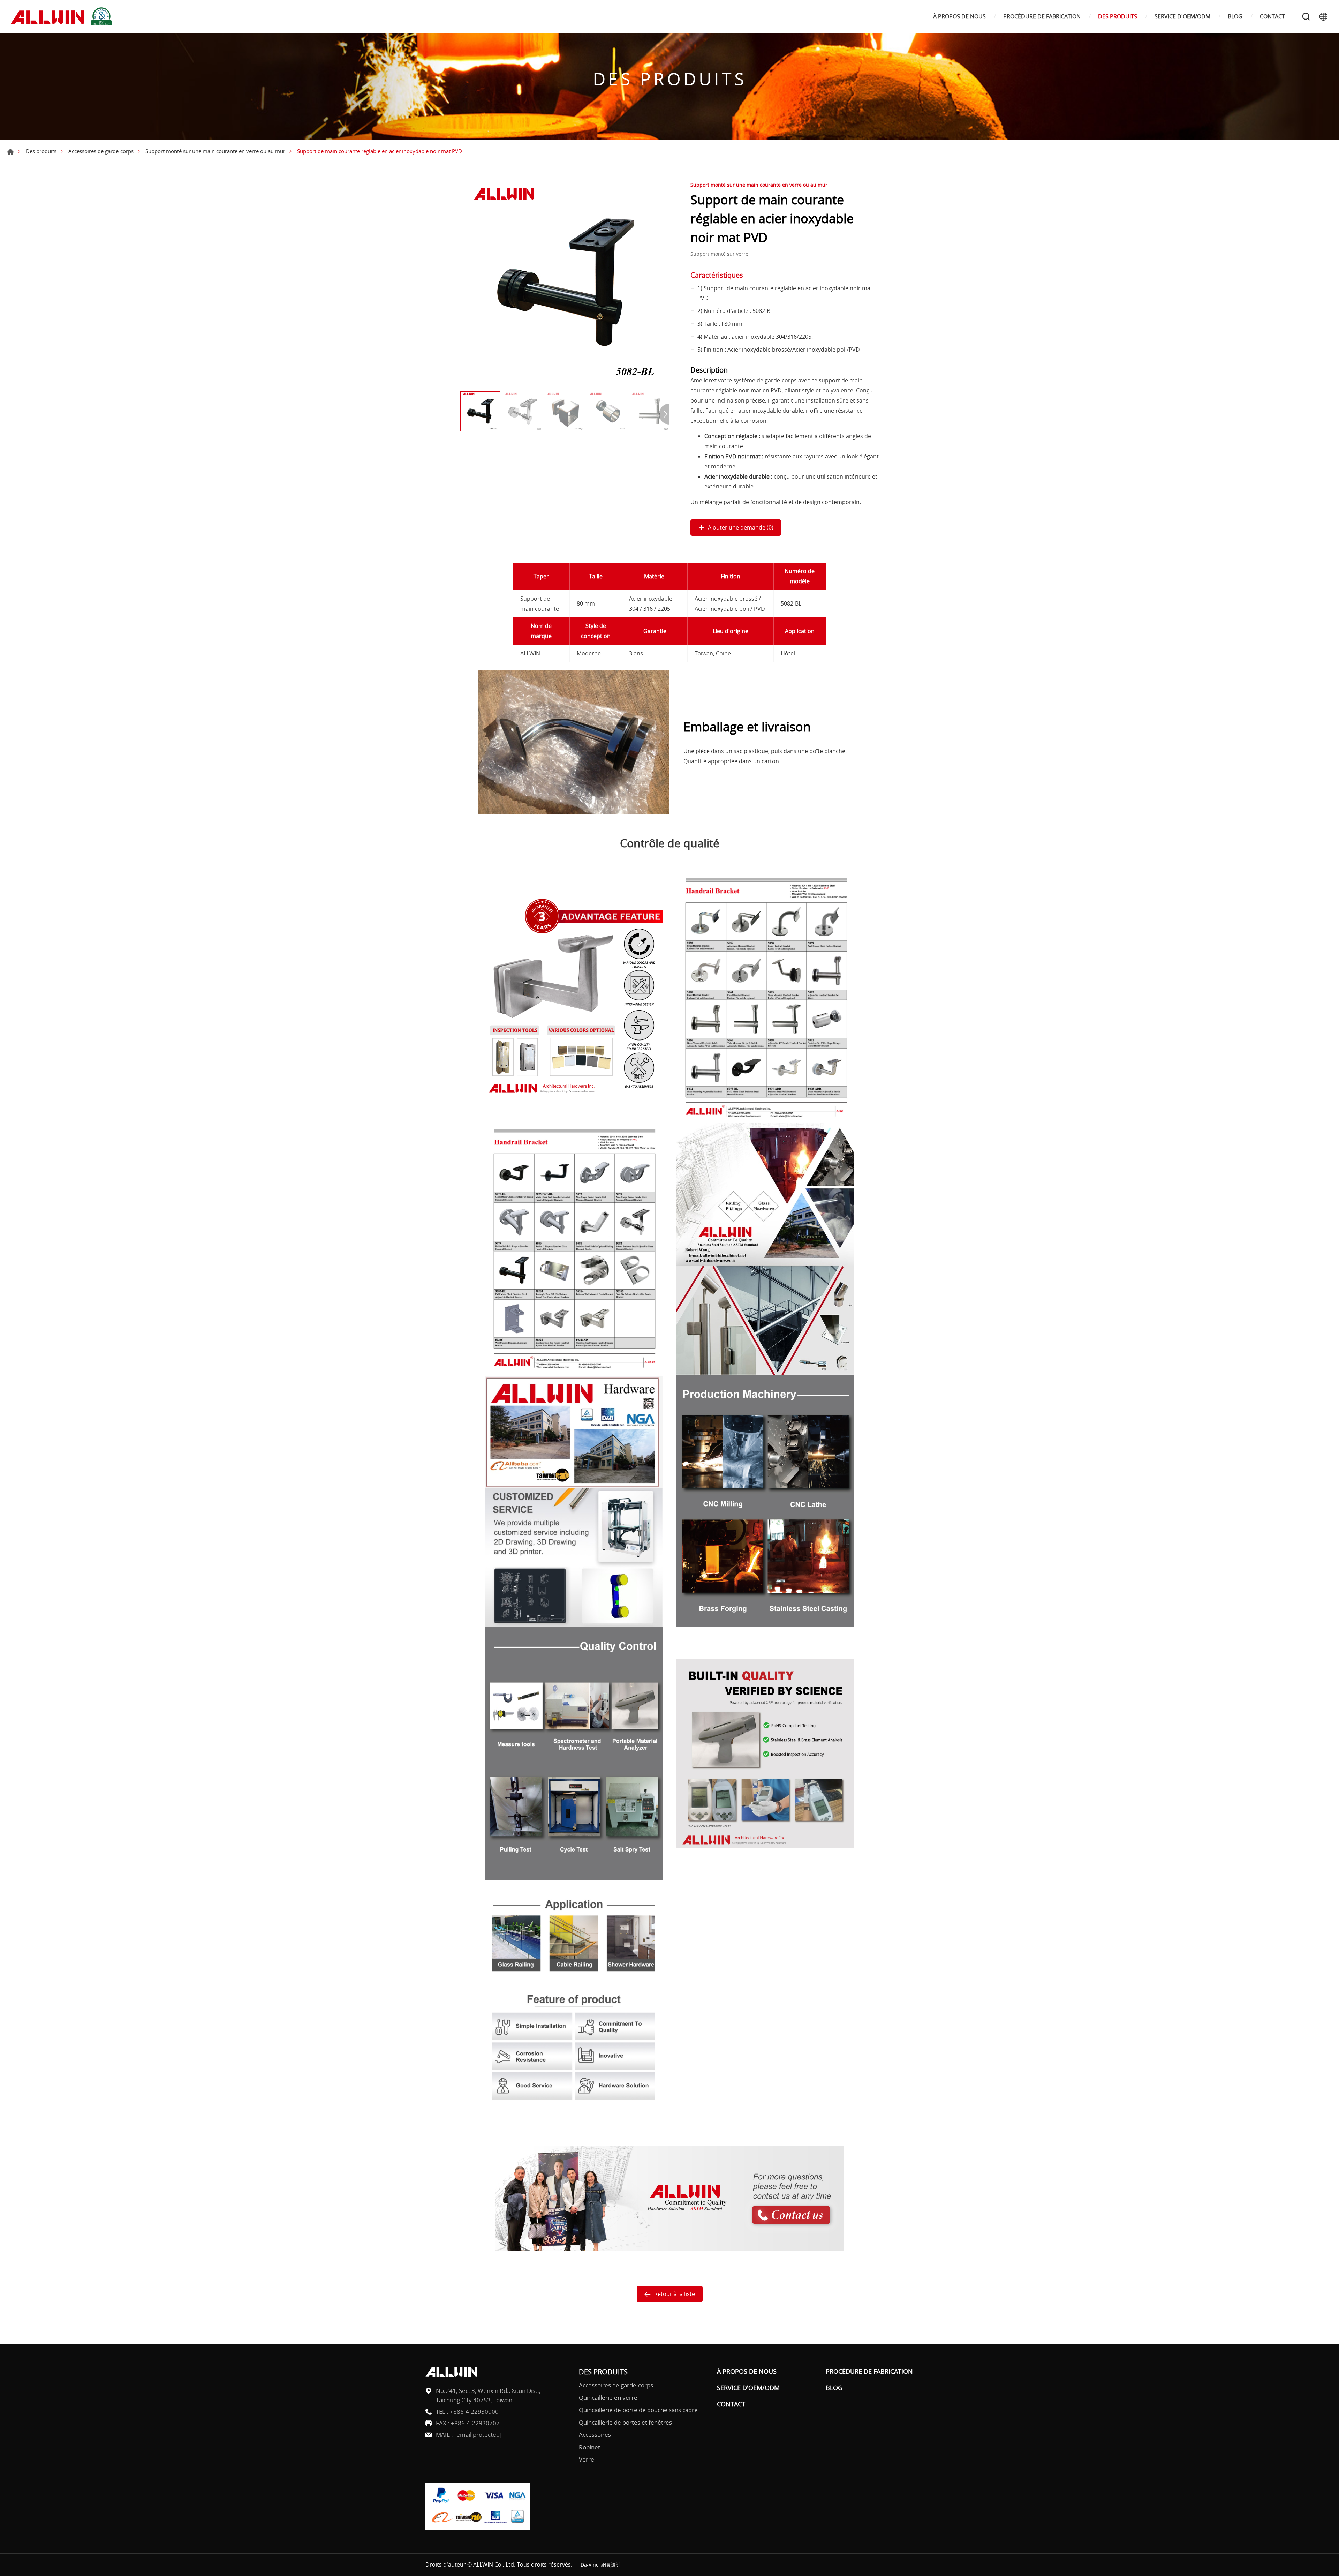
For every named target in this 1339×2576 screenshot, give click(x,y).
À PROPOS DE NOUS (959, 17)
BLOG (1235, 17)
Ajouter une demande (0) (741, 527)
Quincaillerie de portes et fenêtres (625, 2422)
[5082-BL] (565, 283)
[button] (664, 414)
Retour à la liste (675, 2294)
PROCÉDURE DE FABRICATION (1042, 17)
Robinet (589, 2447)
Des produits (41, 151)
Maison (10, 152)
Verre (587, 2459)
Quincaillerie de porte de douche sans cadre (638, 2410)
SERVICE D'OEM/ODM (1182, 17)
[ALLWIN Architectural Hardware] (63, 17)
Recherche (1306, 16)
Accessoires (595, 2435)
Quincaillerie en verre (608, 2398)
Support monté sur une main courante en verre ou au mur (215, 151)
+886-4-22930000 (474, 2412)
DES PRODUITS (1118, 17)
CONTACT (1272, 17)
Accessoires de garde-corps (101, 151)
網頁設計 (611, 2565)
